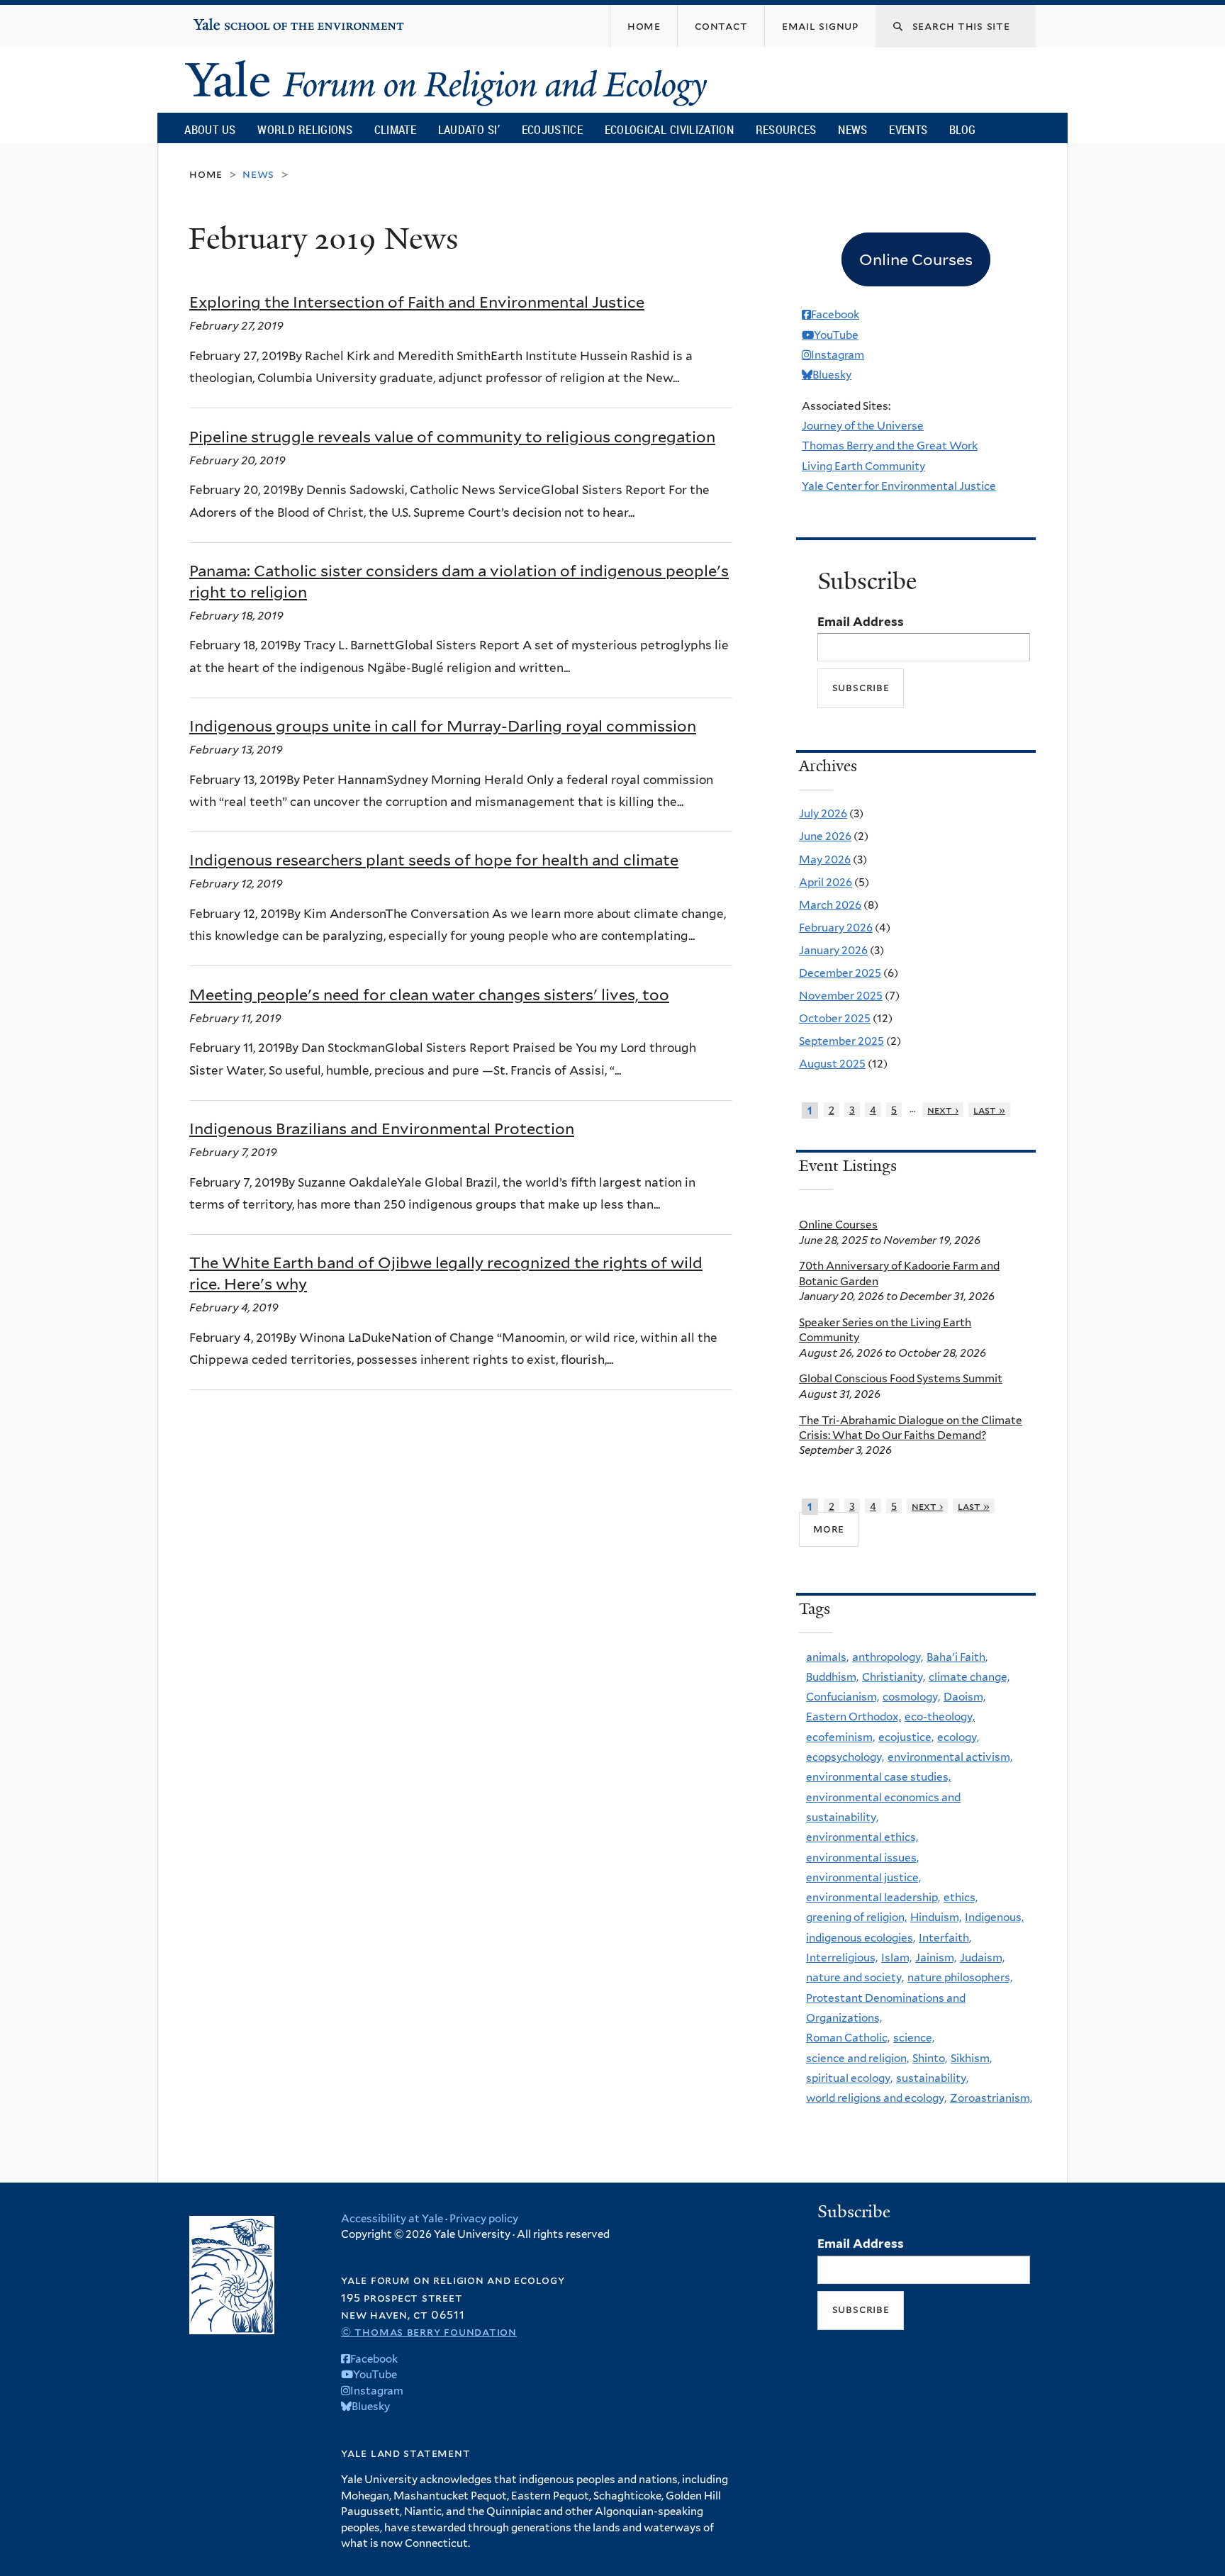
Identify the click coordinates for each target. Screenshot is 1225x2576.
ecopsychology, (845, 1757)
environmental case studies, (878, 1777)
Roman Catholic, (848, 2038)
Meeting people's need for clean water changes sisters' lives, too (429, 995)
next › (943, 1110)
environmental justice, (863, 1877)
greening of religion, (856, 1917)
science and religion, (857, 2058)
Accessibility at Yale (392, 2219)
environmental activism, (950, 1757)
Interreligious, (842, 1958)
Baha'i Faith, (957, 1657)
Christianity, (894, 1677)
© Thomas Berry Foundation (429, 2332)
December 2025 (840, 973)
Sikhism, (971, 2058)
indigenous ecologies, (861, 1938)
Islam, (896, 1958)
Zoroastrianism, (991, 2098)
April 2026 (826, 882)
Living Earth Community (863, 466)
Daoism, (964, 1697)
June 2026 (825, 836)
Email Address (861, 622)
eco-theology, (940, 1717)
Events (908, 129)
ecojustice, (906, 1737)
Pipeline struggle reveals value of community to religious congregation (452, 437)
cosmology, (911, 1697)
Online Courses (838, 1225)
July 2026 (823, 813)
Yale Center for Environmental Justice (899, 486)
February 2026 (836, 928)
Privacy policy (484, 2219)
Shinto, (930, 2058)
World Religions (305, 129)
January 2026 (833, 950)
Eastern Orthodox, (854, 1717)
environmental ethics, (862, 1837)
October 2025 (835, 1018)
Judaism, (982, 1958)
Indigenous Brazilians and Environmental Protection (382, 1129)
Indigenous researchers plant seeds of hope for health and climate (434, 860)
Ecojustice (552, 129)
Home (206, 174)
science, (914, 2038)
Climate (395, 129)
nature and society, (855, 1977)
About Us (210, 129)
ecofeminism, (840, 1737)
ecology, (958, 1737)
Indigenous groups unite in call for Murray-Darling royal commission (443, 726)
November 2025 (841, 996)
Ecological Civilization (670, 129)
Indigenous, (994, 1917)
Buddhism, (832, 1677)
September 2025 (841, 1041)
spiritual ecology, (849, 2078)
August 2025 (832, 1064)
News (852, 129)
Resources (786, 129)
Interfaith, (945, 1938)
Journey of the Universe (863, 426)
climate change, (969, 1677)
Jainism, (936, 1958)
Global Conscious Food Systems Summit (901, 1378)
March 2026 (830, 905)
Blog (962, 129)
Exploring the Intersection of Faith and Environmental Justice (417, 302)
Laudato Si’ (469, 129)
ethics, (961, 1897)
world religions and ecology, (876, 2098)
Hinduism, (936, 1917)
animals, (827, 1657)
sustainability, (932, 2078)
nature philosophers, (960, 1977)
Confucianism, (843, 1697)
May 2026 (825, 859)
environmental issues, (862, 1858)
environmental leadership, (873, 1897)
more (829, 1529)
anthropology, (888, 1657)
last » (989, 1110)
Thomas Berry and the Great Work (890, 446)
